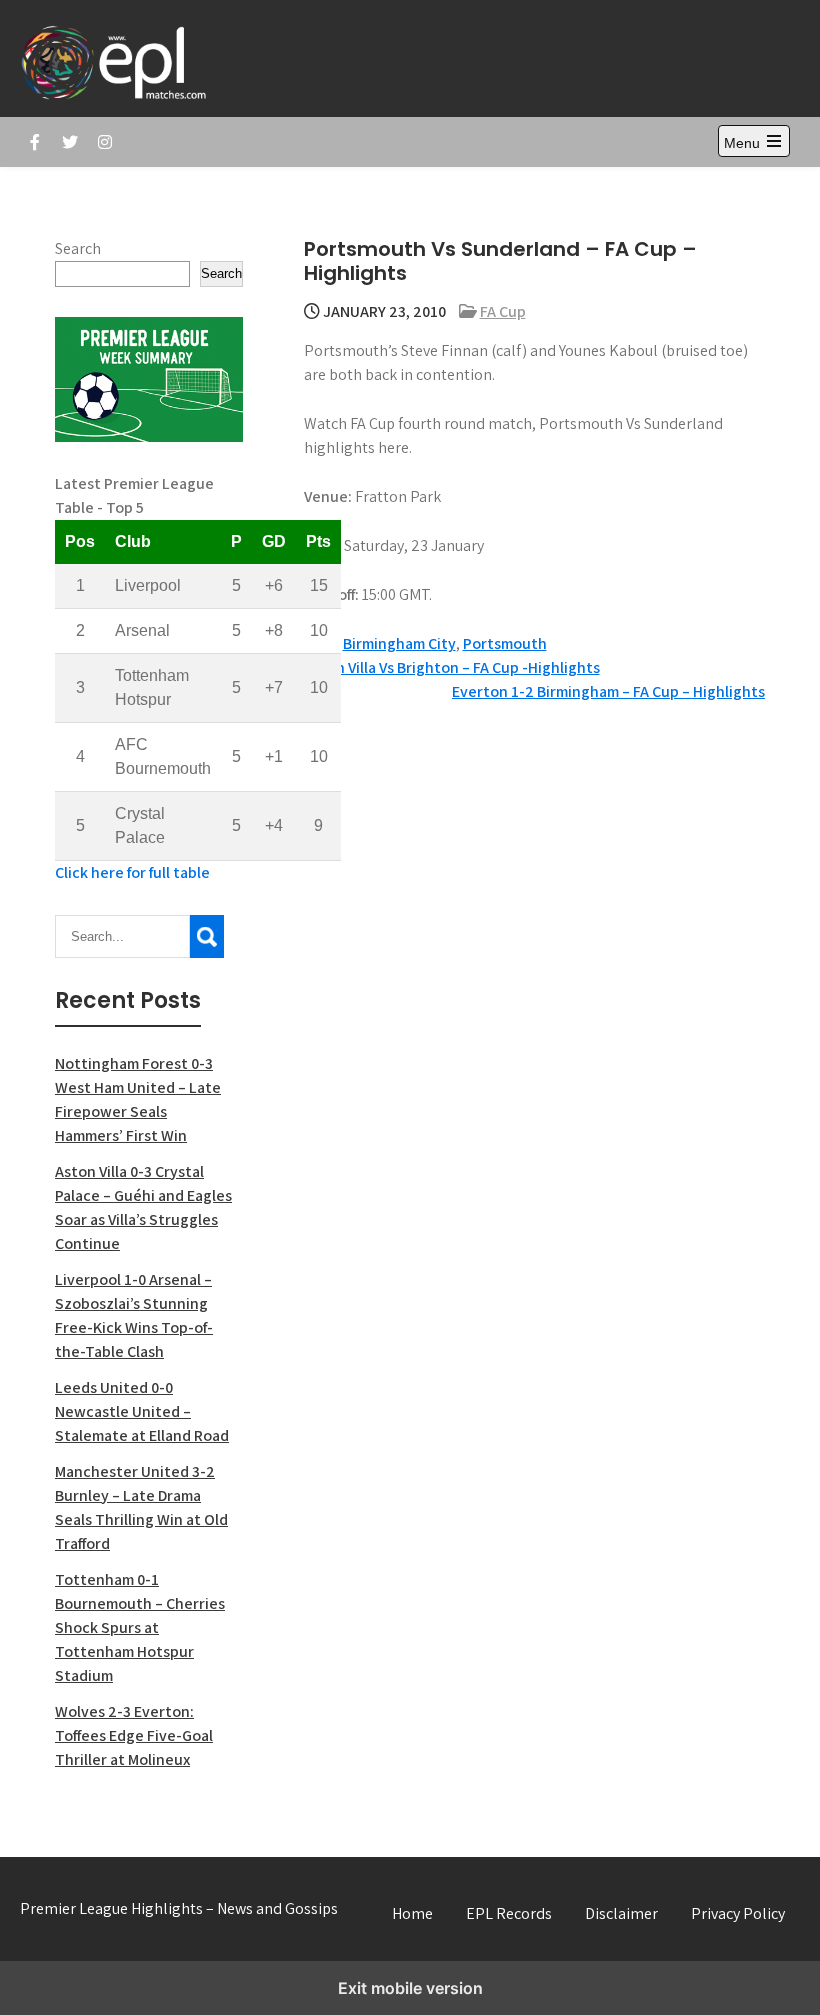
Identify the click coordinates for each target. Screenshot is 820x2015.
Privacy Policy (738, 1913)
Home (412, 1913)
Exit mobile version (410, 1988)
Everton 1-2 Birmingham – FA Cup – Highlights (608, 691)
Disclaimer (621, 1913)
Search (78, 248)
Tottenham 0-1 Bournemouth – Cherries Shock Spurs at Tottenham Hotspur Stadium (140, 1627)
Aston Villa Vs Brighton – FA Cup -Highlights (452, 667)
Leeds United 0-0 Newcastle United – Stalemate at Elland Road (142, 1411)
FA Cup (503, 311)
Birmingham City (399, 643)
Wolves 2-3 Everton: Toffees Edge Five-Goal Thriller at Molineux (134, 1735)
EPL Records (509, 1913)
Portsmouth (505, 643)
